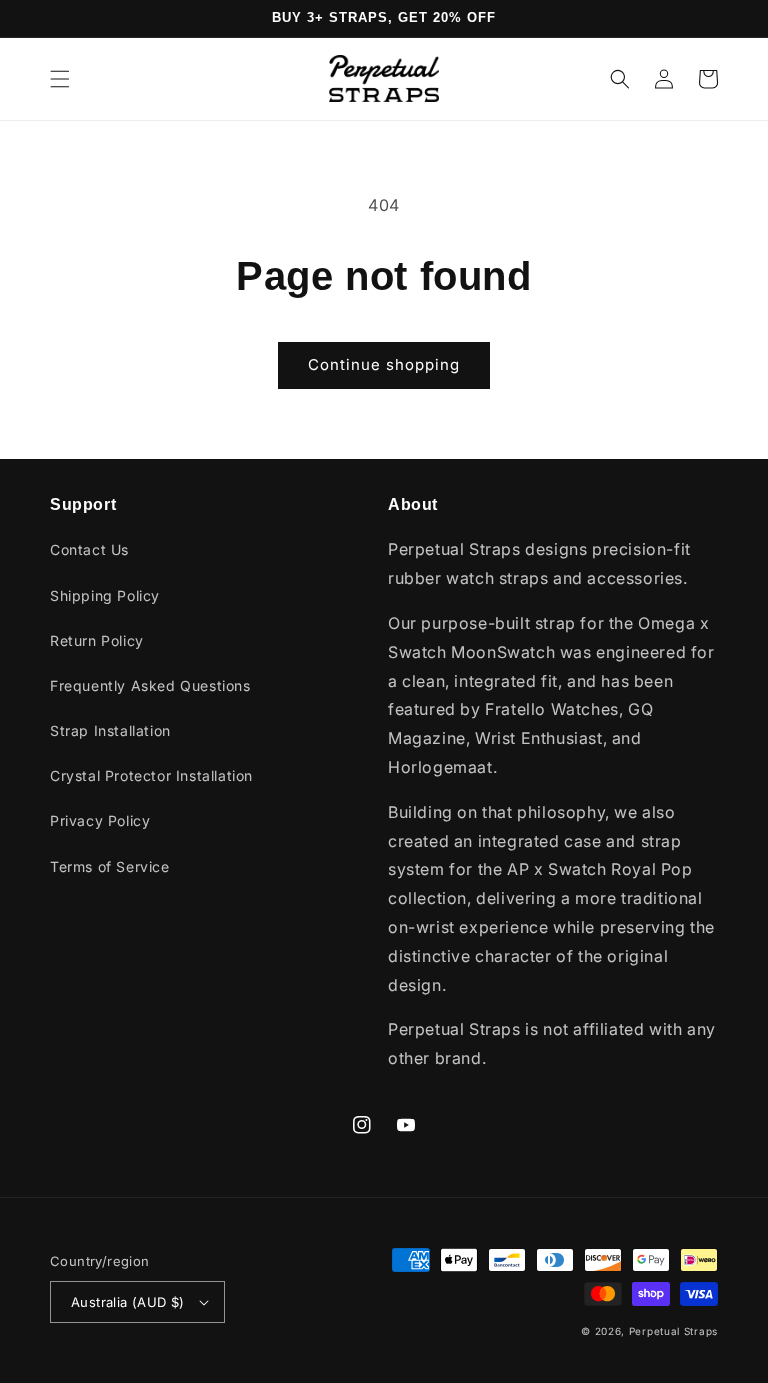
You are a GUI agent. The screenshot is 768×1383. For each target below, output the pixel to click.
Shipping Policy (105, 595)
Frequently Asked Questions (150, 685)
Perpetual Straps (673, 1331)
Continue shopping (384, 364)
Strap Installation (110, 730)
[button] (60, 79)
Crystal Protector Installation (151, 775)
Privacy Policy (100, 820)
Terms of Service (110, 866)
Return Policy (97, 640)
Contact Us (89, 549)
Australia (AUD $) (128, 1302)
